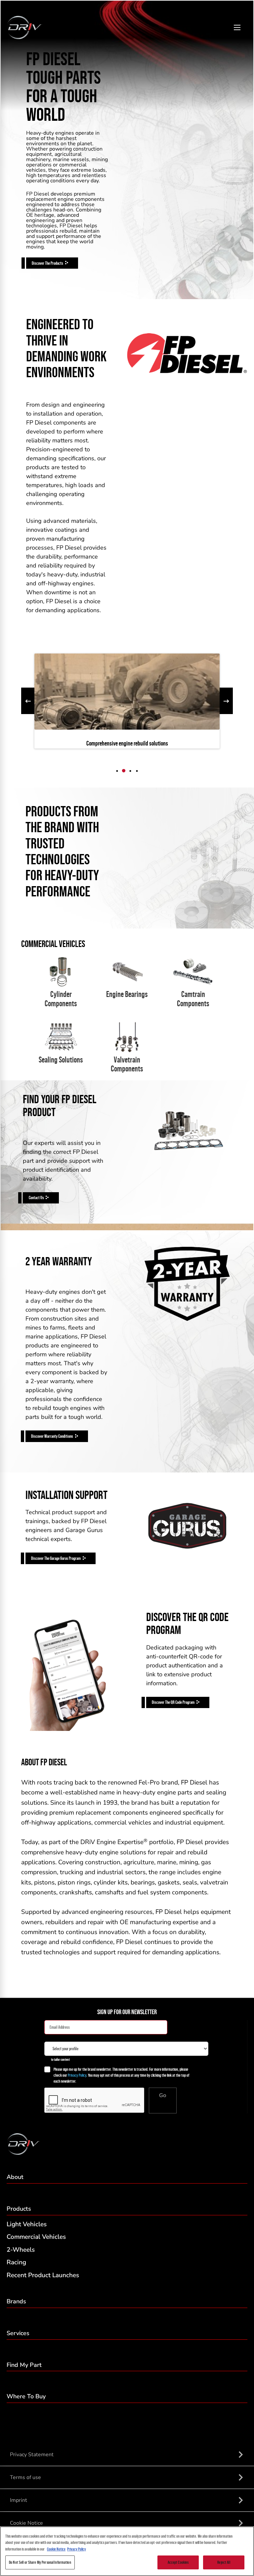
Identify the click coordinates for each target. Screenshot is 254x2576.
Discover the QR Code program (173, 1702)
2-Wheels (21, 2250)
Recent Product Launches (43, 2275)
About (15, 2177)
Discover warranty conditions (52, 1436)
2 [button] (124, 771)
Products (19, 2209)
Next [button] (226, 701)
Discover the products (47, 263)
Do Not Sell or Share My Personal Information (40, 2562)
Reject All (224, 2562)
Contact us (36, 1198)
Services (18, 2333)
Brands (16, 2301)
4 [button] (137, 771)
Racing (16, 2262)
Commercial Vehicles (36, 2237)
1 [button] (117, 771)
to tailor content (60, 2059)
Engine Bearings (127, 994)
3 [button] (130, 771)
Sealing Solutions (61, 1060)
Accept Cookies (178, 2562)
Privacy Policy (77, 2075)
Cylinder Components (61, 999)
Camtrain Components (193, 999)
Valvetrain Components (127, 1064)
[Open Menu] (237, 28)
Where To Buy (26, 2396)
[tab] (117, 771)
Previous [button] (28, 701)
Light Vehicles (27, 2224)
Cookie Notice (56, 2549)
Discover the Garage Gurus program (56, 1558)
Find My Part (24, 2365)
